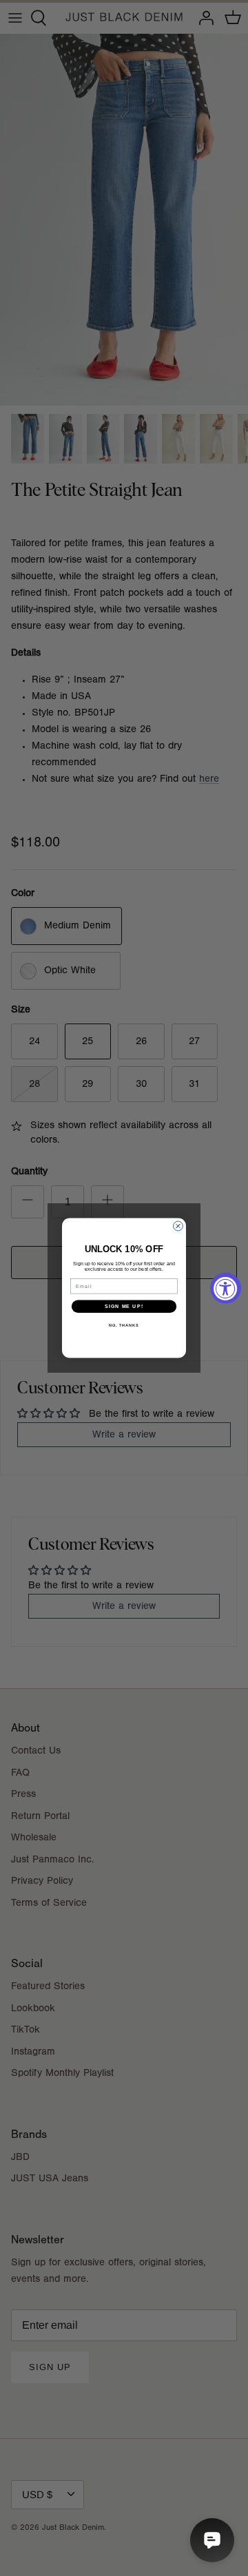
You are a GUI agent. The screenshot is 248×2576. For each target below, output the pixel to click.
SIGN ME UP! (124, 1307)
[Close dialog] (178, 1226)
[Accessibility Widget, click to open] (226, 1288)
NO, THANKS (124, 1325)
